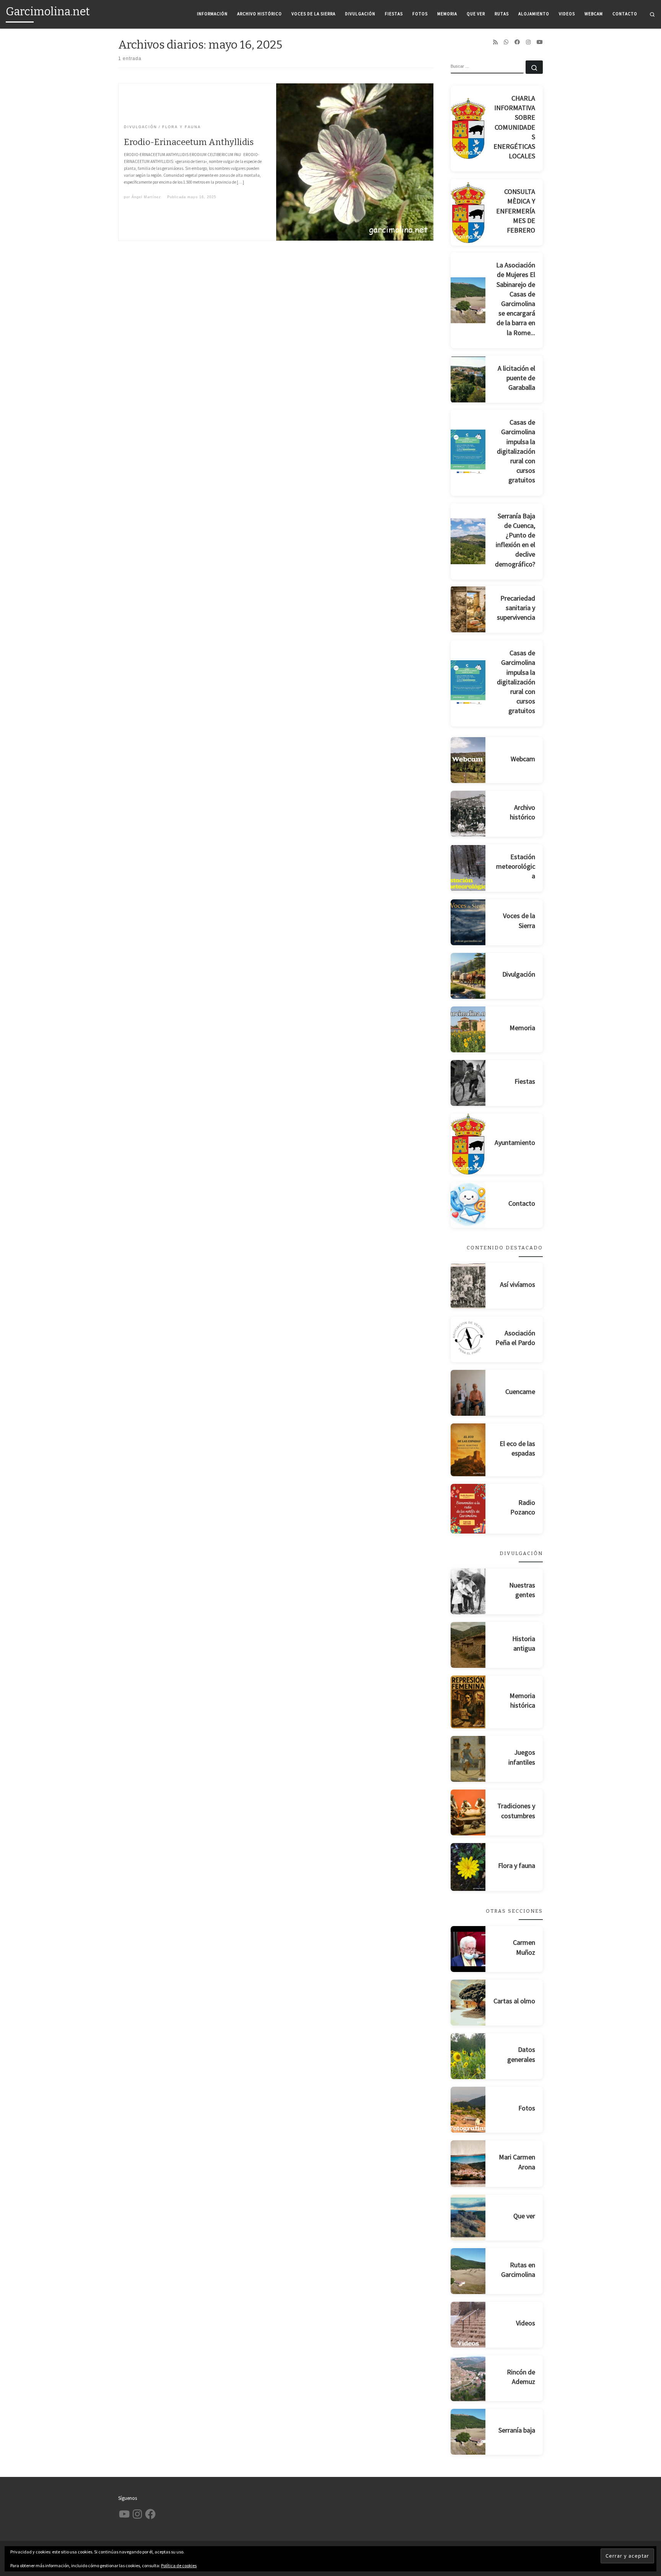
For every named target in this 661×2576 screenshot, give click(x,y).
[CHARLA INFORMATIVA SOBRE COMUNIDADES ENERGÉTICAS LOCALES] (468, 128)
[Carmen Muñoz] (468, 1949)
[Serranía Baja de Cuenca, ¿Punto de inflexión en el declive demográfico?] (468, 541)
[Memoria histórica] (468, 1702)
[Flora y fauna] (468, 1867)
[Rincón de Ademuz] (468, 2378)
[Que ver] (468, 2218)
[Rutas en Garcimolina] (468, 2271)
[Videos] (468, 2325)
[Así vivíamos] (468, 1286)
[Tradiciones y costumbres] (468, 1812)
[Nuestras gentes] (468, 1591)
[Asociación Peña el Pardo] (468, 1339)
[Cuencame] (468, 1393)
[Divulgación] (468, 976)
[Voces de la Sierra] (468, 922)
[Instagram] (528, 42)
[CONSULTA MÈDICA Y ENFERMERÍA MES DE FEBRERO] (468, 212)
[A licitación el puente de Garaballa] (468, 379)
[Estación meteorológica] (468, 868)
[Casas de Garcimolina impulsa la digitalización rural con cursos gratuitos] (468, 453)
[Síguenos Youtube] (540, 42)
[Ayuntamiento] (468, 1144)
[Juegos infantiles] (468, 1759)
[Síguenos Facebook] (517, 42)
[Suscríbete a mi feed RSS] (495, 42)
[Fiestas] (468, 1083)
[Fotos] (468, 2110)
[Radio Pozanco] (468, 1509)
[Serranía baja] (468, 2432)
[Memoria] (468, 1029)
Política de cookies (179, 2565)
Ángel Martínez (146, 197)
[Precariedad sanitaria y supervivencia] (468, 609)
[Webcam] (468, 760)
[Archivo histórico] (468, 814)
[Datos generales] (468, 2056)
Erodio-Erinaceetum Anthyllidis (189, 142)
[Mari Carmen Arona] (468, 2164)
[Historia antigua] (468, 1645)
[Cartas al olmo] (468, 2003)
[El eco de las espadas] (468, 1450)
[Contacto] (468, 1205)
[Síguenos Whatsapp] (506, 42)
